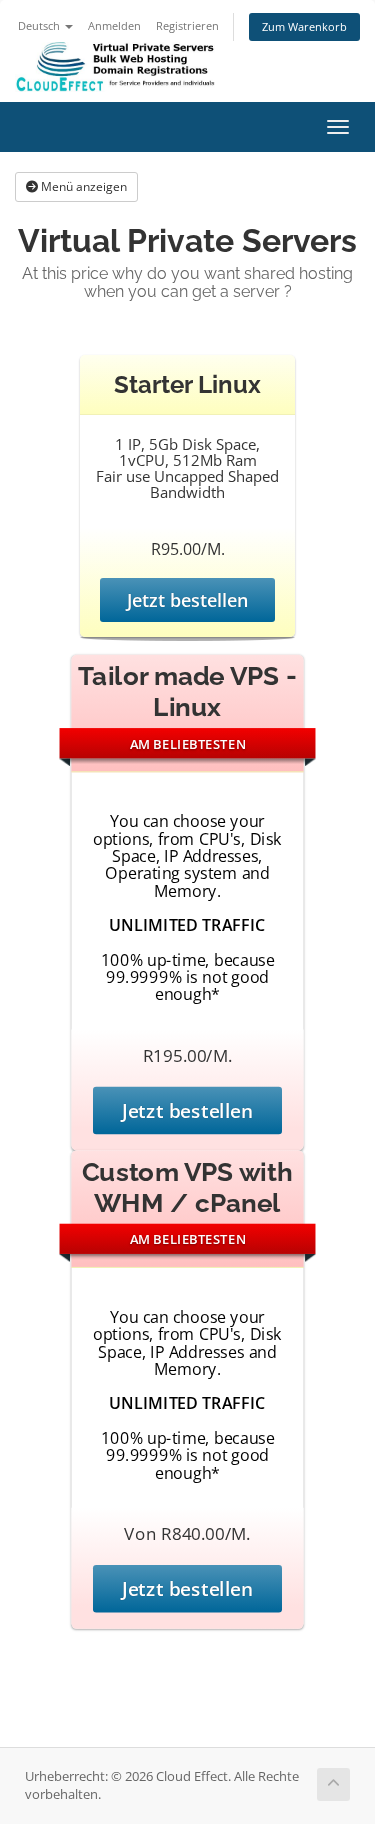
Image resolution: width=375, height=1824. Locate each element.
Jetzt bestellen (187, 600)
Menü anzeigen (82, 186)
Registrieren (187, 25)
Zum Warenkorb (304, 26)
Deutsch (40, 25)
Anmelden (114, 25)
